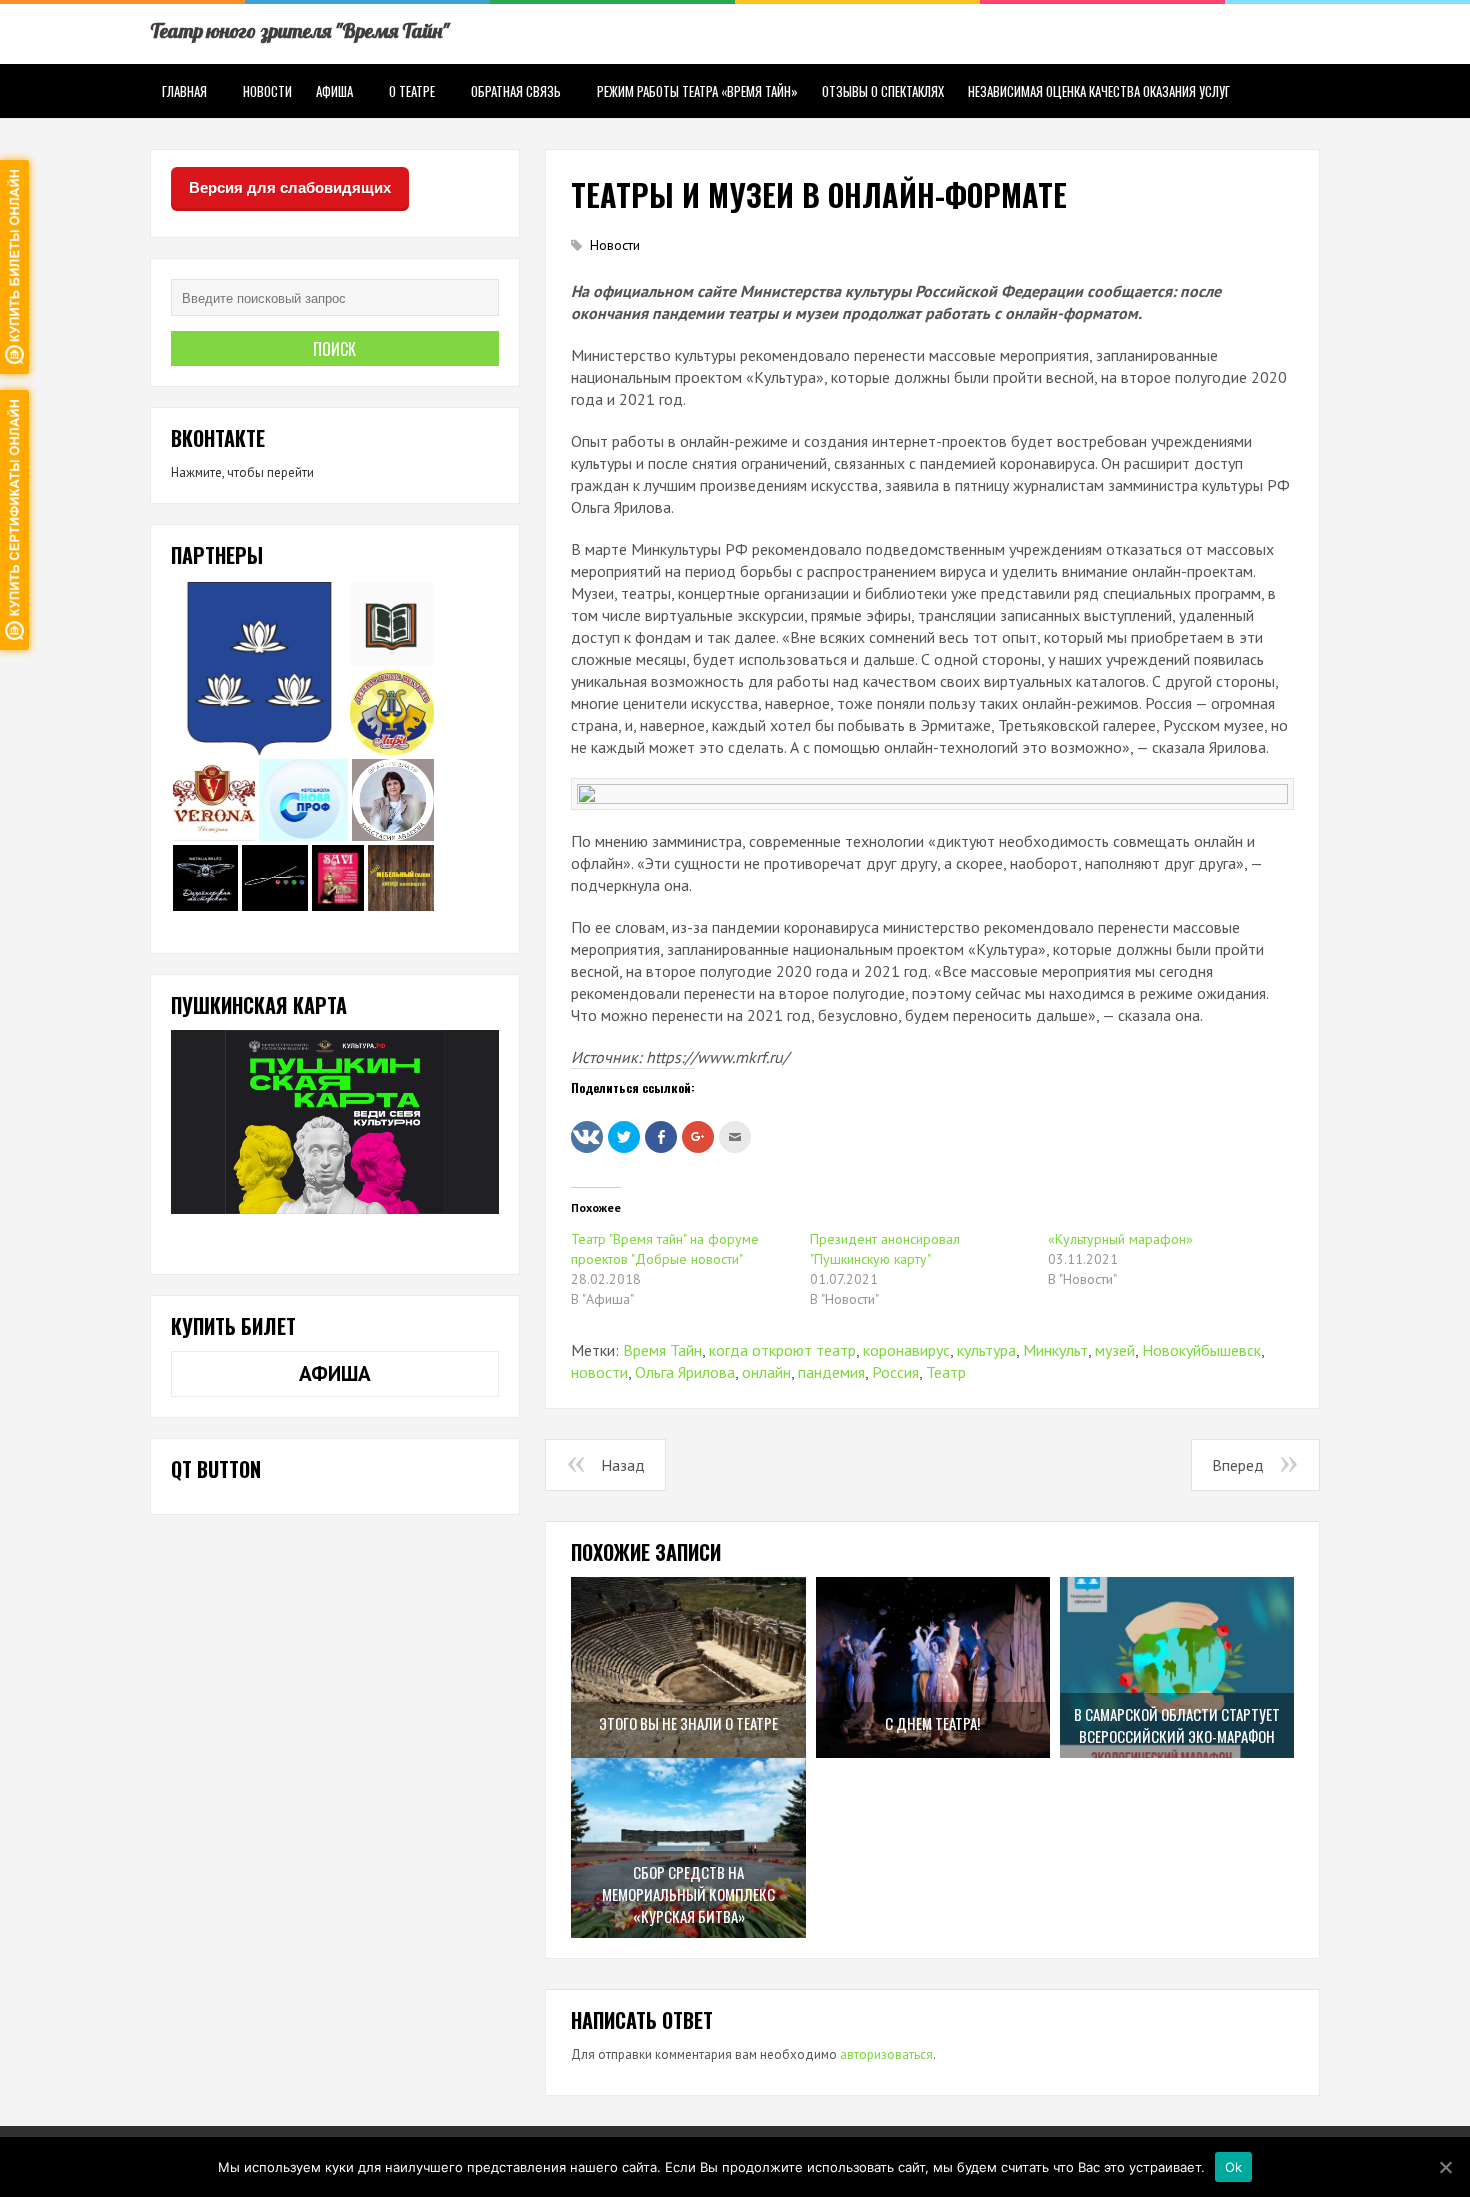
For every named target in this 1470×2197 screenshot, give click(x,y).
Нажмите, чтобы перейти (242, 472)
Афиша (334, 91)
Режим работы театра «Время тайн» (697, 91)
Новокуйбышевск (1201, 1350)
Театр (946, 1372)
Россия (895, 1372)
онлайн (766, 1372)
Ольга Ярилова (685, 1372)
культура (986, 1350)
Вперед (1238, 1465)
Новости (267, 91)
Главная (184, 91)
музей (1115, 1350)
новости (599, 1372)
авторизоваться (886, 2054)
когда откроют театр (782, 1350)
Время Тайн (662, 1350)
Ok (1234, 2166)
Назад (623, 1465)
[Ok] (1445, 2167)
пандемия (831, 1372)
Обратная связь (516, 91)
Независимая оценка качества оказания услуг (1099, 91)
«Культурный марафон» (1120, 1239)
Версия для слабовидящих (290, 187)
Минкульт (1055, 1350)
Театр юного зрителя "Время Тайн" (299, 30)
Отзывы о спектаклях (883, 91)
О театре (412, 91)
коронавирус (906, 1350)
